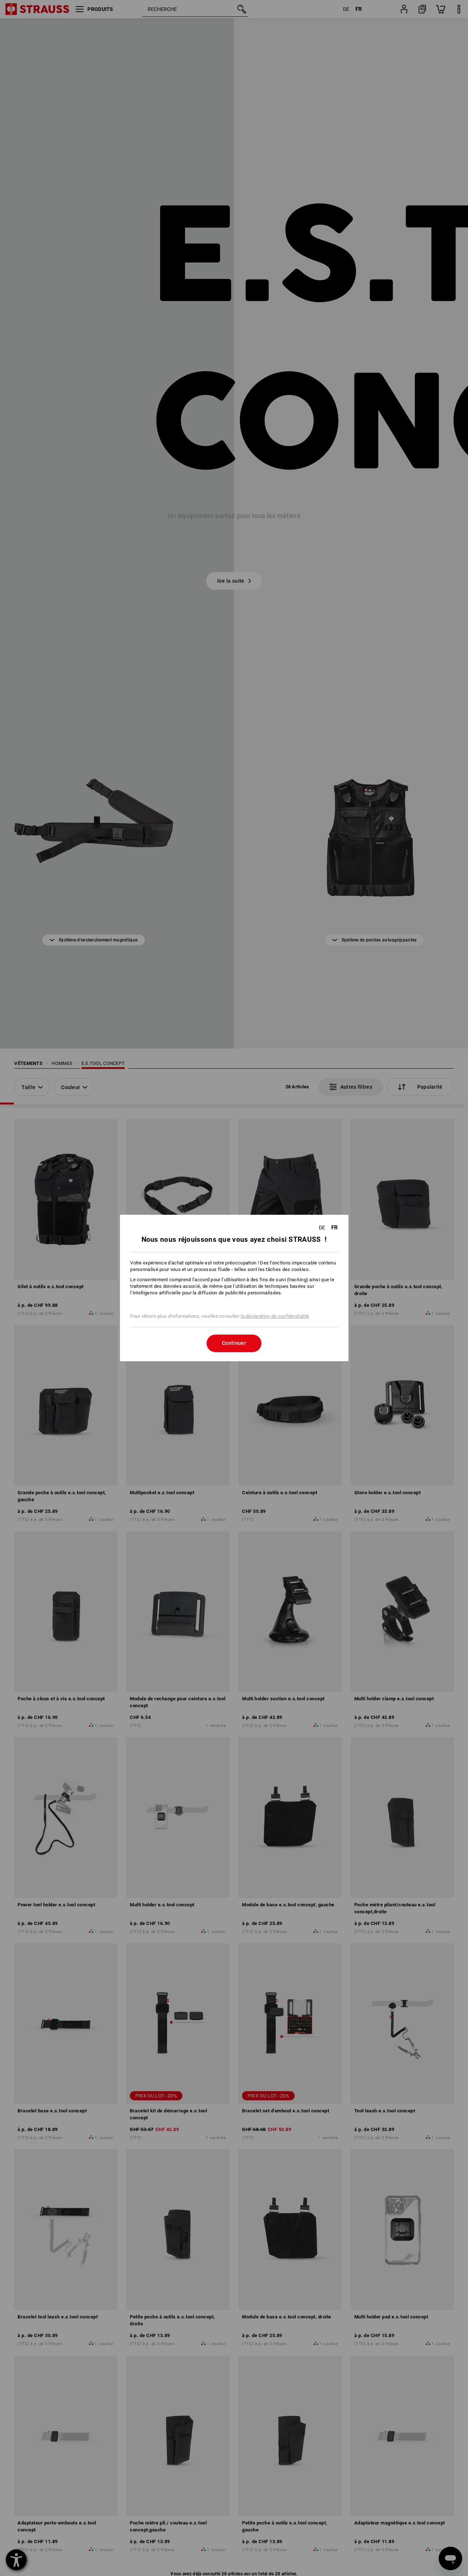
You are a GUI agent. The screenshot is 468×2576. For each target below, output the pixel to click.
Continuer (234, 1343)
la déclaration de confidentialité (275, 1316)
